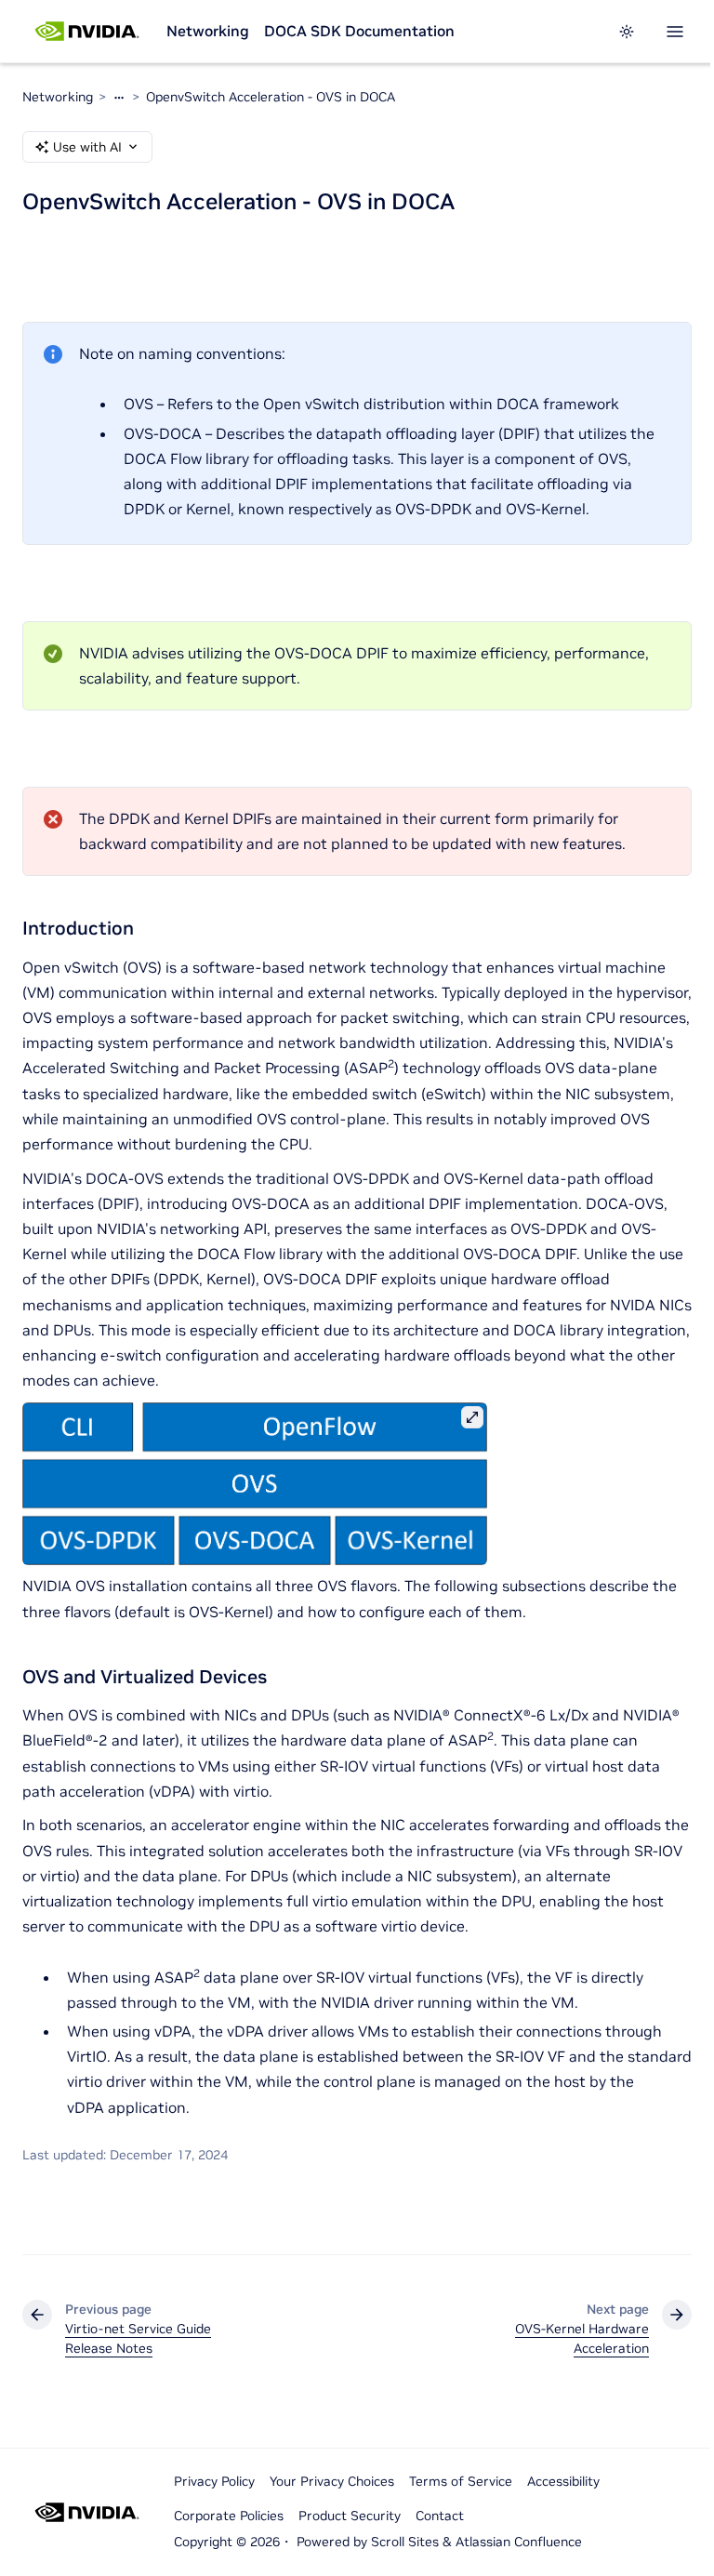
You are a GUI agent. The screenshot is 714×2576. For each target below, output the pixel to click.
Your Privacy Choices (332, 2481)
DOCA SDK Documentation (359, 31)
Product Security (350, 2516)
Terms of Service (461, 2481)
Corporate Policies (229, 2516)
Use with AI (87, 147)
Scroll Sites (405, 2542)
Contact (440, 2516)
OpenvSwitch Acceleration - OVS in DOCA (271, 97)
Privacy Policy (214, 2481)
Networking (208, 31)
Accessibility (563, 2481)
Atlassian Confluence (519, 2542)
